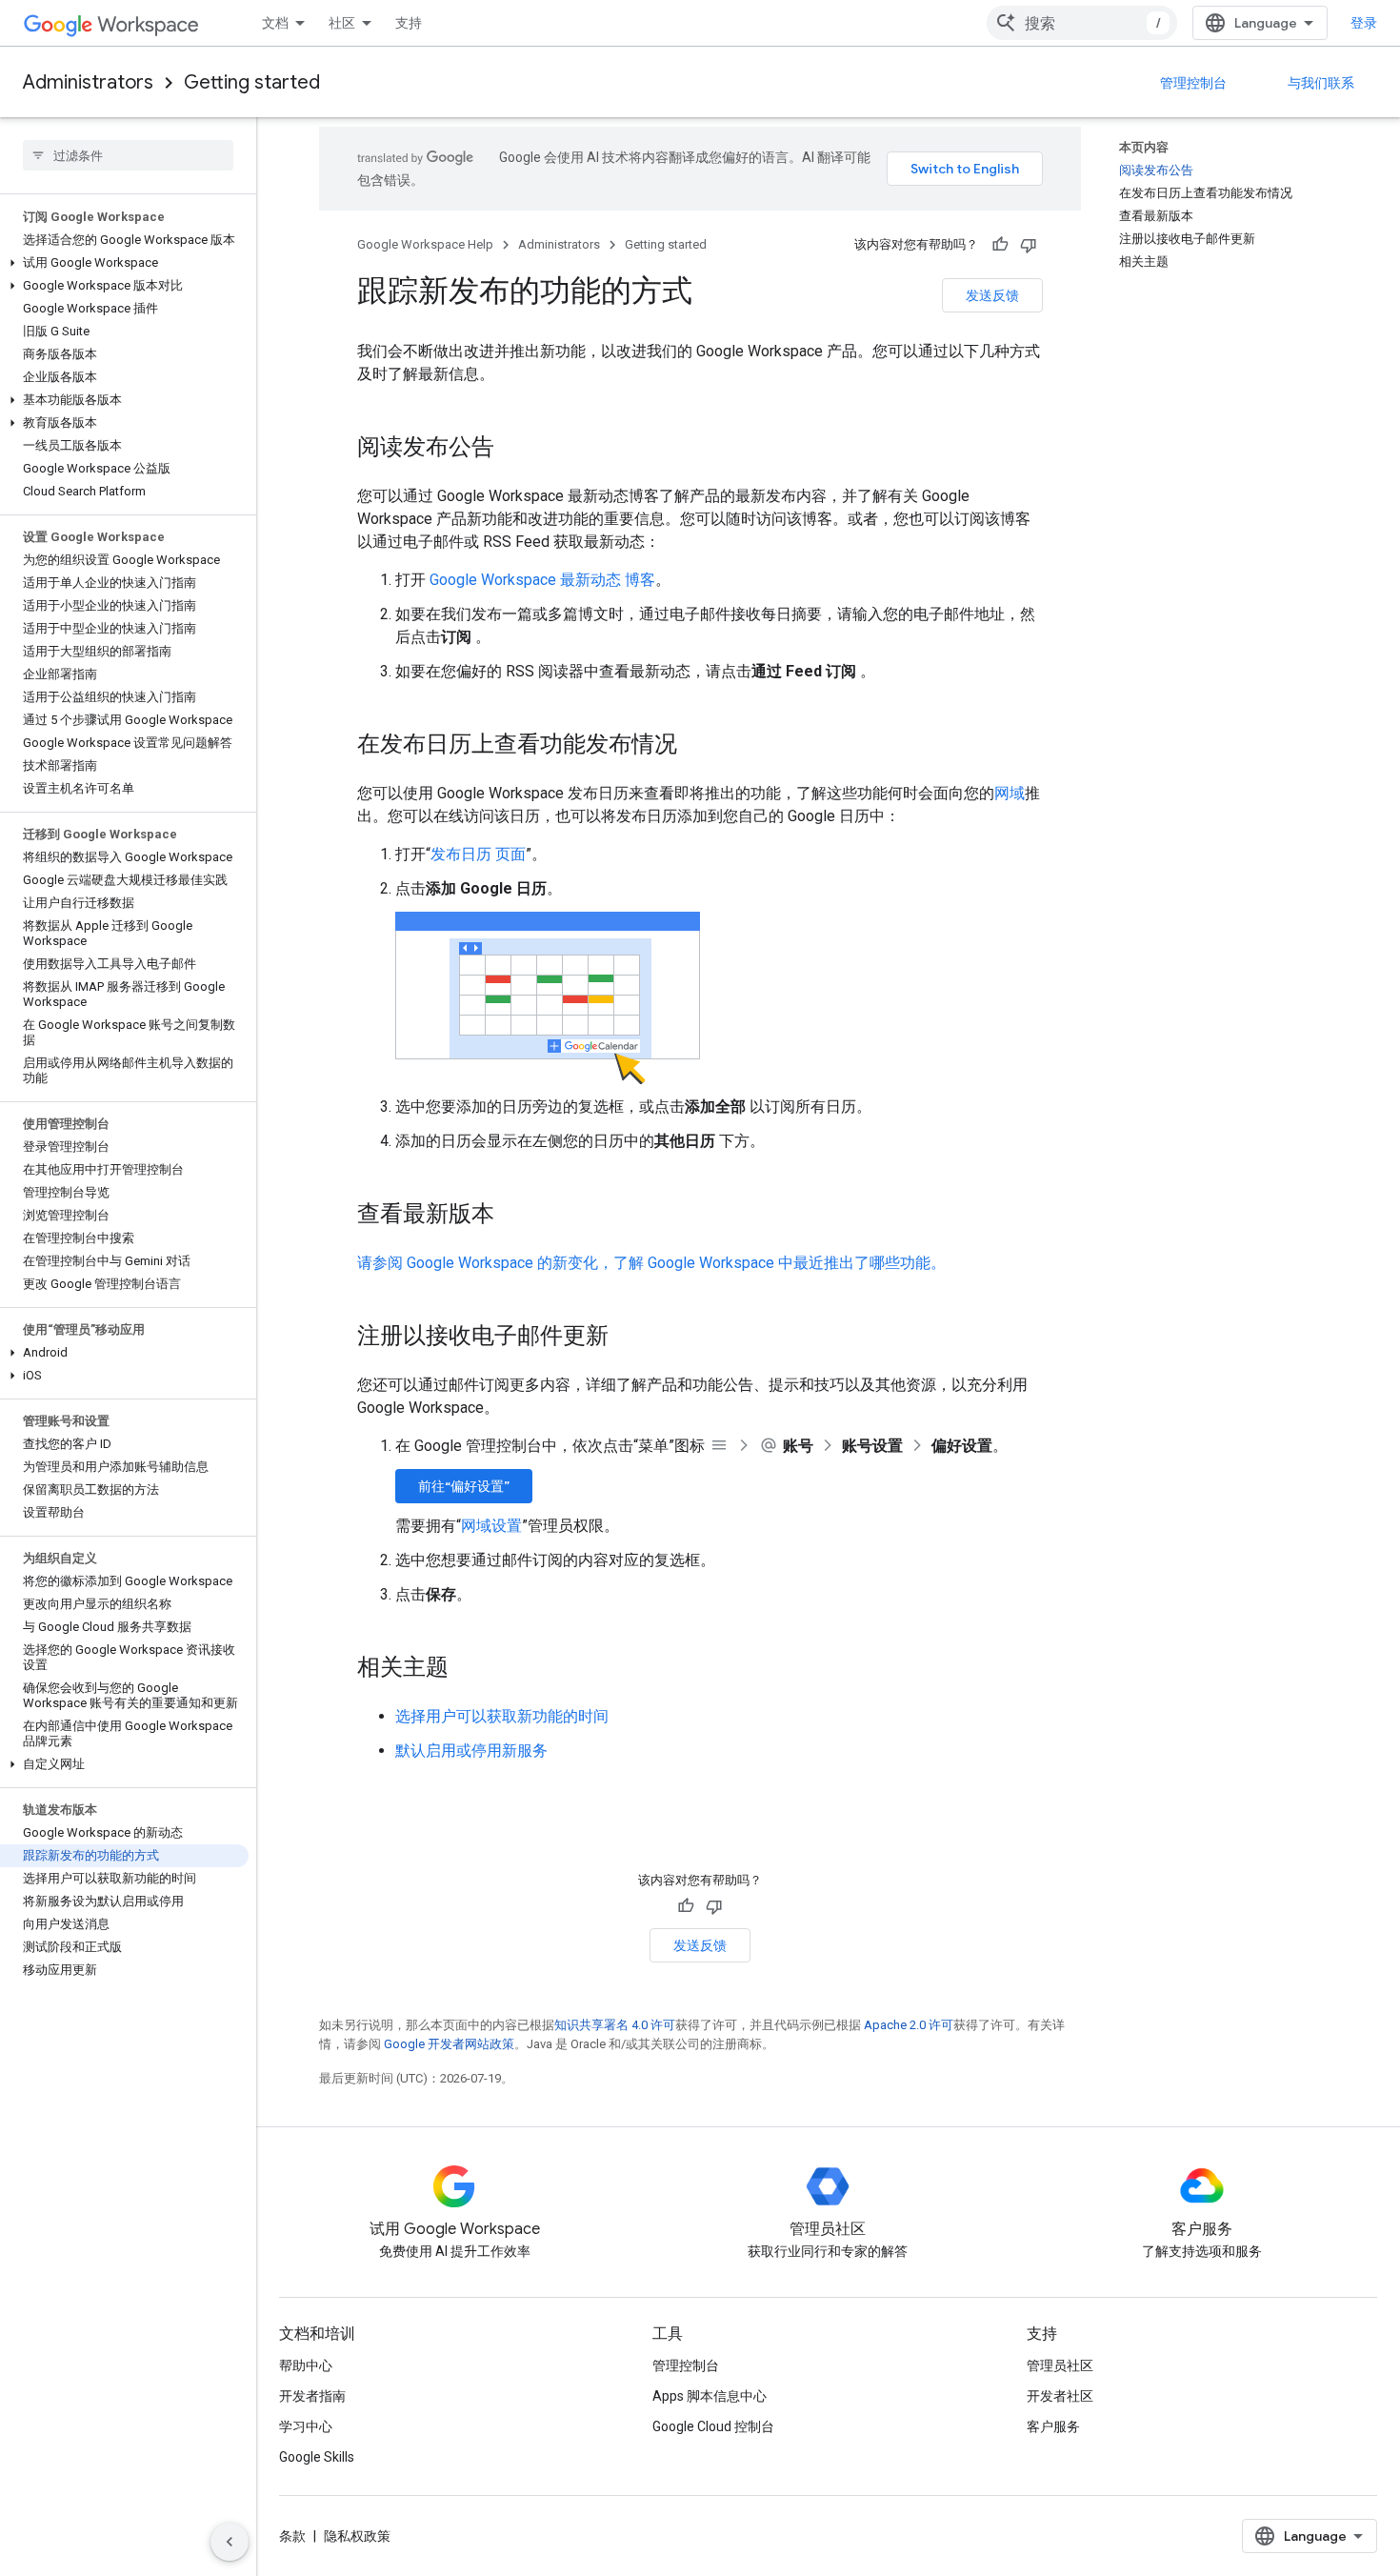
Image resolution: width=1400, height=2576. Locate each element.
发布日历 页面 (478, 854)
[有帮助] (1000, 245)
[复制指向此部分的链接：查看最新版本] (513, 1216)
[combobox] (1082, 23)
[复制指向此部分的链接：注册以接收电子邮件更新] (628, 1338)
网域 (1010, 793)
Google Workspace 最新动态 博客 (542, 580)
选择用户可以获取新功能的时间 (502, 1716)
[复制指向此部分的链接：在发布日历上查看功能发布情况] (696, 746)
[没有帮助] (1029, 245)
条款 (292, 2536)
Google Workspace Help (425, 244)
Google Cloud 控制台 (713, 2426)
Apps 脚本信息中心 (710, 2396)
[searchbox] (128, 155)
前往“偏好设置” (464, 1486)
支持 (409, 23)
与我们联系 (1321, 83)
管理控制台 (1193, 83)
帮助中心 (306, 2365)
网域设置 (491, 1526)
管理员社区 (1060, 2365)
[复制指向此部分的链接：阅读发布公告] (513, 449)
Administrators (88, 82)
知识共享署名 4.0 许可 (615, 2025)
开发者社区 (1060, 2396)
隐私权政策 (357, 2536)
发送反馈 (992, 295)
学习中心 (306, 2426)
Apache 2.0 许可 (909, 2025)
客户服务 (1053, 2426)
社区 (342, 23)
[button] (124, 263)
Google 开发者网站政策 (449, 2044)
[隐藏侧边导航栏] (230, 2542)
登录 (1364, 23)
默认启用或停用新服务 (471, 1751)
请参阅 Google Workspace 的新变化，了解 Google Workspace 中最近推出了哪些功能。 (651, 1263)
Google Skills (317, 2457)
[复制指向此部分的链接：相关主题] (468, 1669)
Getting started (252, 82)
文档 (275, 23)
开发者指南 (312, 2396)
